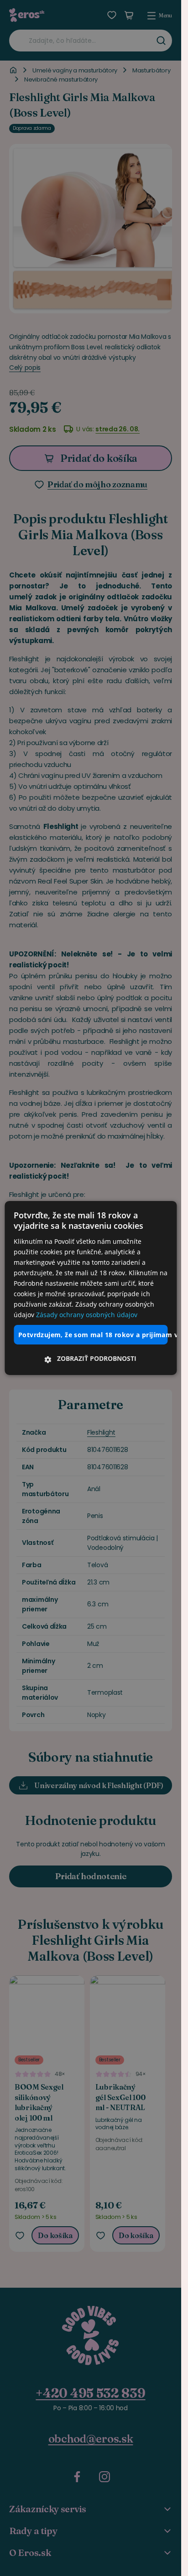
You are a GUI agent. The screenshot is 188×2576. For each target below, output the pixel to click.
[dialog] (91, 1288)
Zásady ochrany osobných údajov (87, 1315)
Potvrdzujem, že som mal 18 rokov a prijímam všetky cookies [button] (93, 1334)
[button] (91, 1359)
